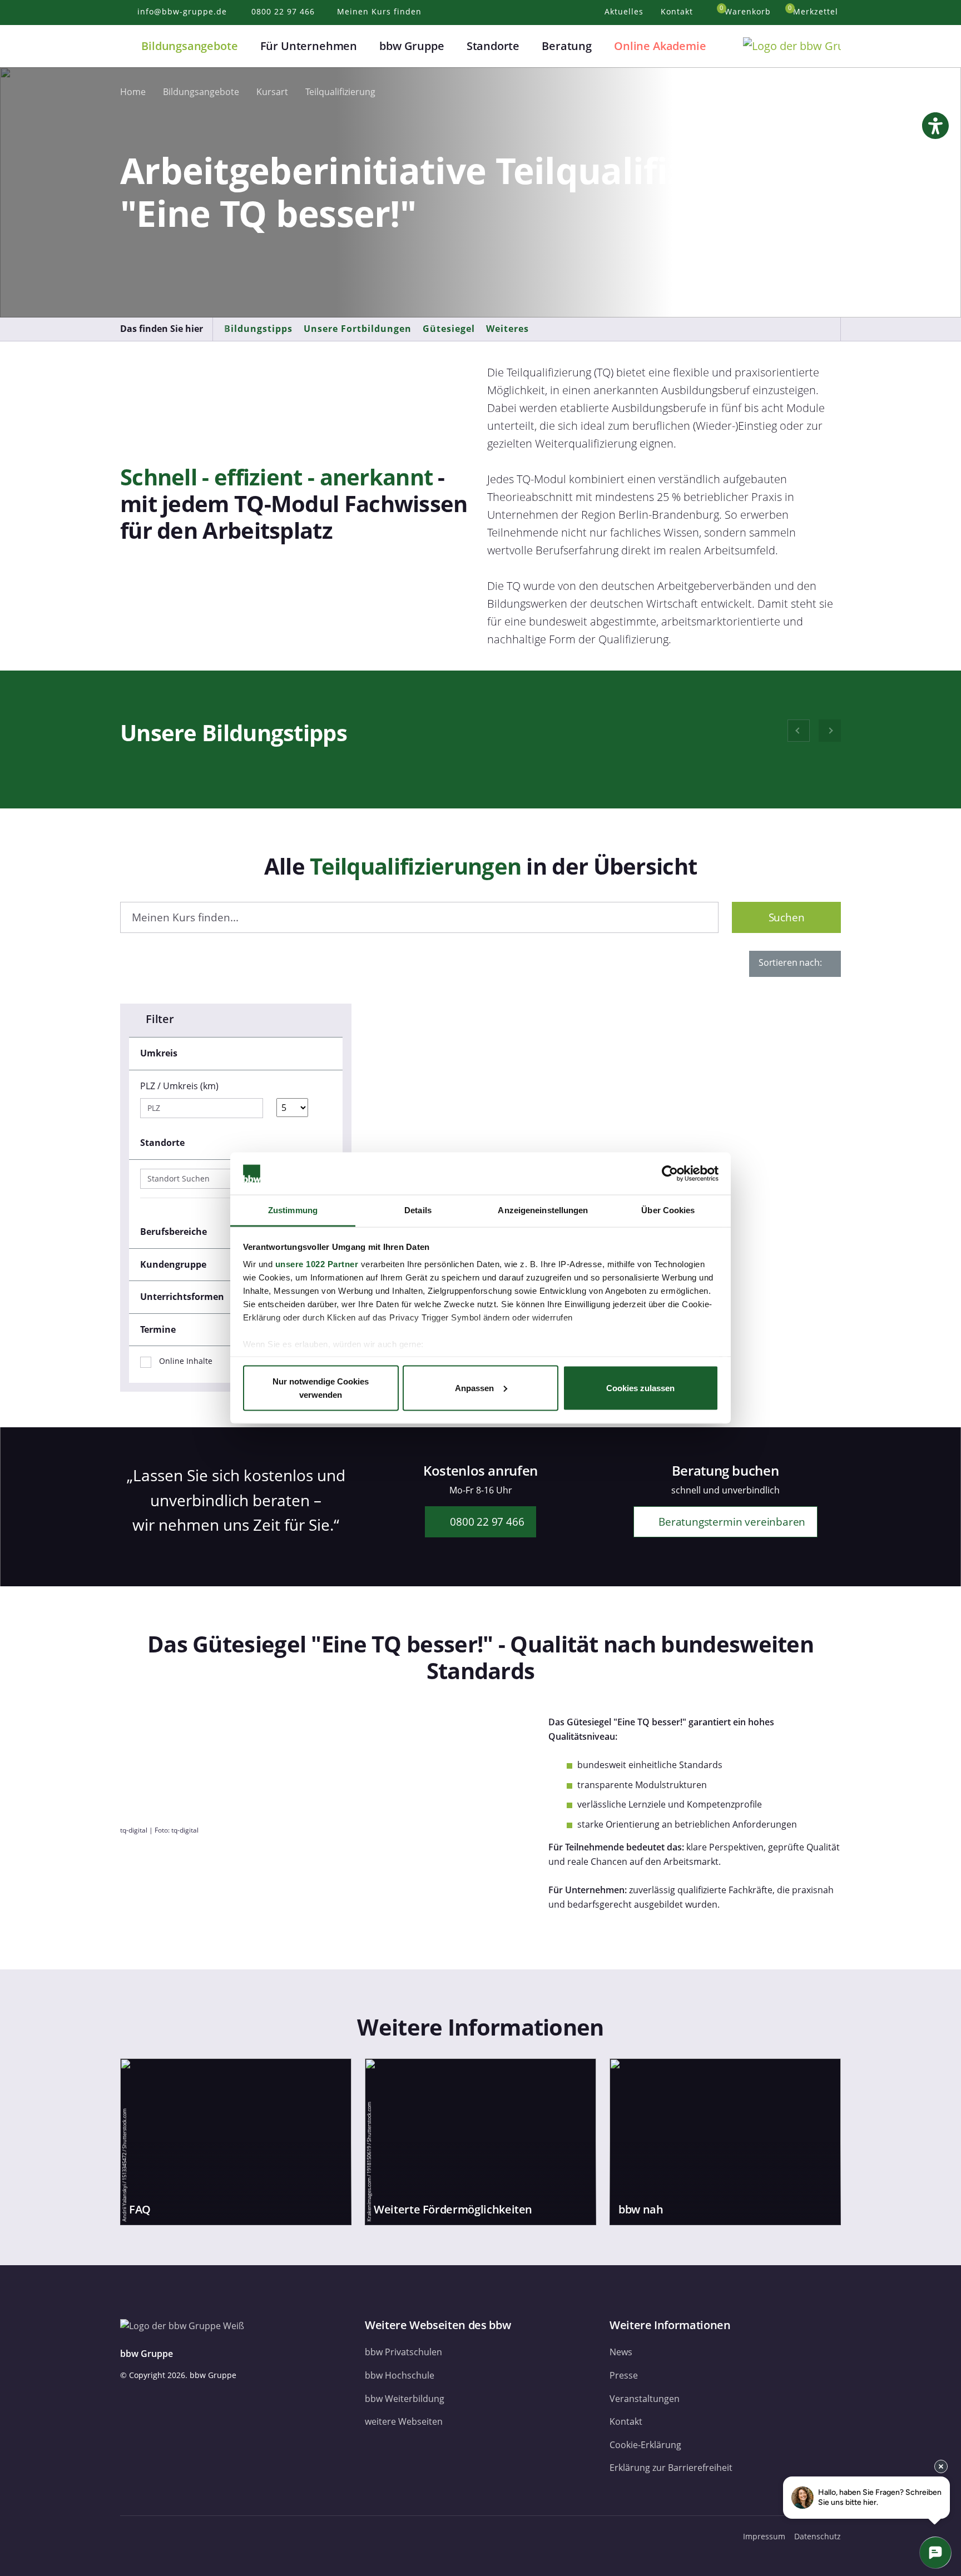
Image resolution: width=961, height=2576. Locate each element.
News (621, 2352)
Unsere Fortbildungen (358, 329)
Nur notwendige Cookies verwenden (321, 1388)
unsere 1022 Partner (317, 1264)
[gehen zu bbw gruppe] (158, 2536)
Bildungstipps (258, 329)
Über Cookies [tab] (668, 1210)
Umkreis (159, 1053)
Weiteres (507, 329)
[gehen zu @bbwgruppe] (234, 2536)
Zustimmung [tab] (293, 1210)
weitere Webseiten (404, 2421)
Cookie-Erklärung (645, 2445)
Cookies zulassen (640, 1388)
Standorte (162, 1143)
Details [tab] (418, 1210)
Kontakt (626, 2421)
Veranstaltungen (645, 2399)
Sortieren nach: (791, 962)
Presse (624, 2375)
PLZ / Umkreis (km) (179, 1086)
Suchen (787, 917)
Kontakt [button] (678, 11)
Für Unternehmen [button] (309, 46)
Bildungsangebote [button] (189, 46)
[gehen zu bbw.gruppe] (131, 2536)
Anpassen (474, 1388)
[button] (127, 46)
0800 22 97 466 (486, 1522)
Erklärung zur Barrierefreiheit (671, 2468)
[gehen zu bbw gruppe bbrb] (211, 2536)
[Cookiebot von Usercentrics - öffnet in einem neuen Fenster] (670, 1174)
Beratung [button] (567, 46)
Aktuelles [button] (625, 11)
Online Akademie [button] (660, 46)
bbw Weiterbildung (405, 2399)
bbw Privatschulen (403, 2352)
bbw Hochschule (400, 2375)
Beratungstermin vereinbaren (730, 1522)
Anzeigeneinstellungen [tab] (543, 1210)
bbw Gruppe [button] (412, 46)
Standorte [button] (493, 46)
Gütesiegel (449, 329)
